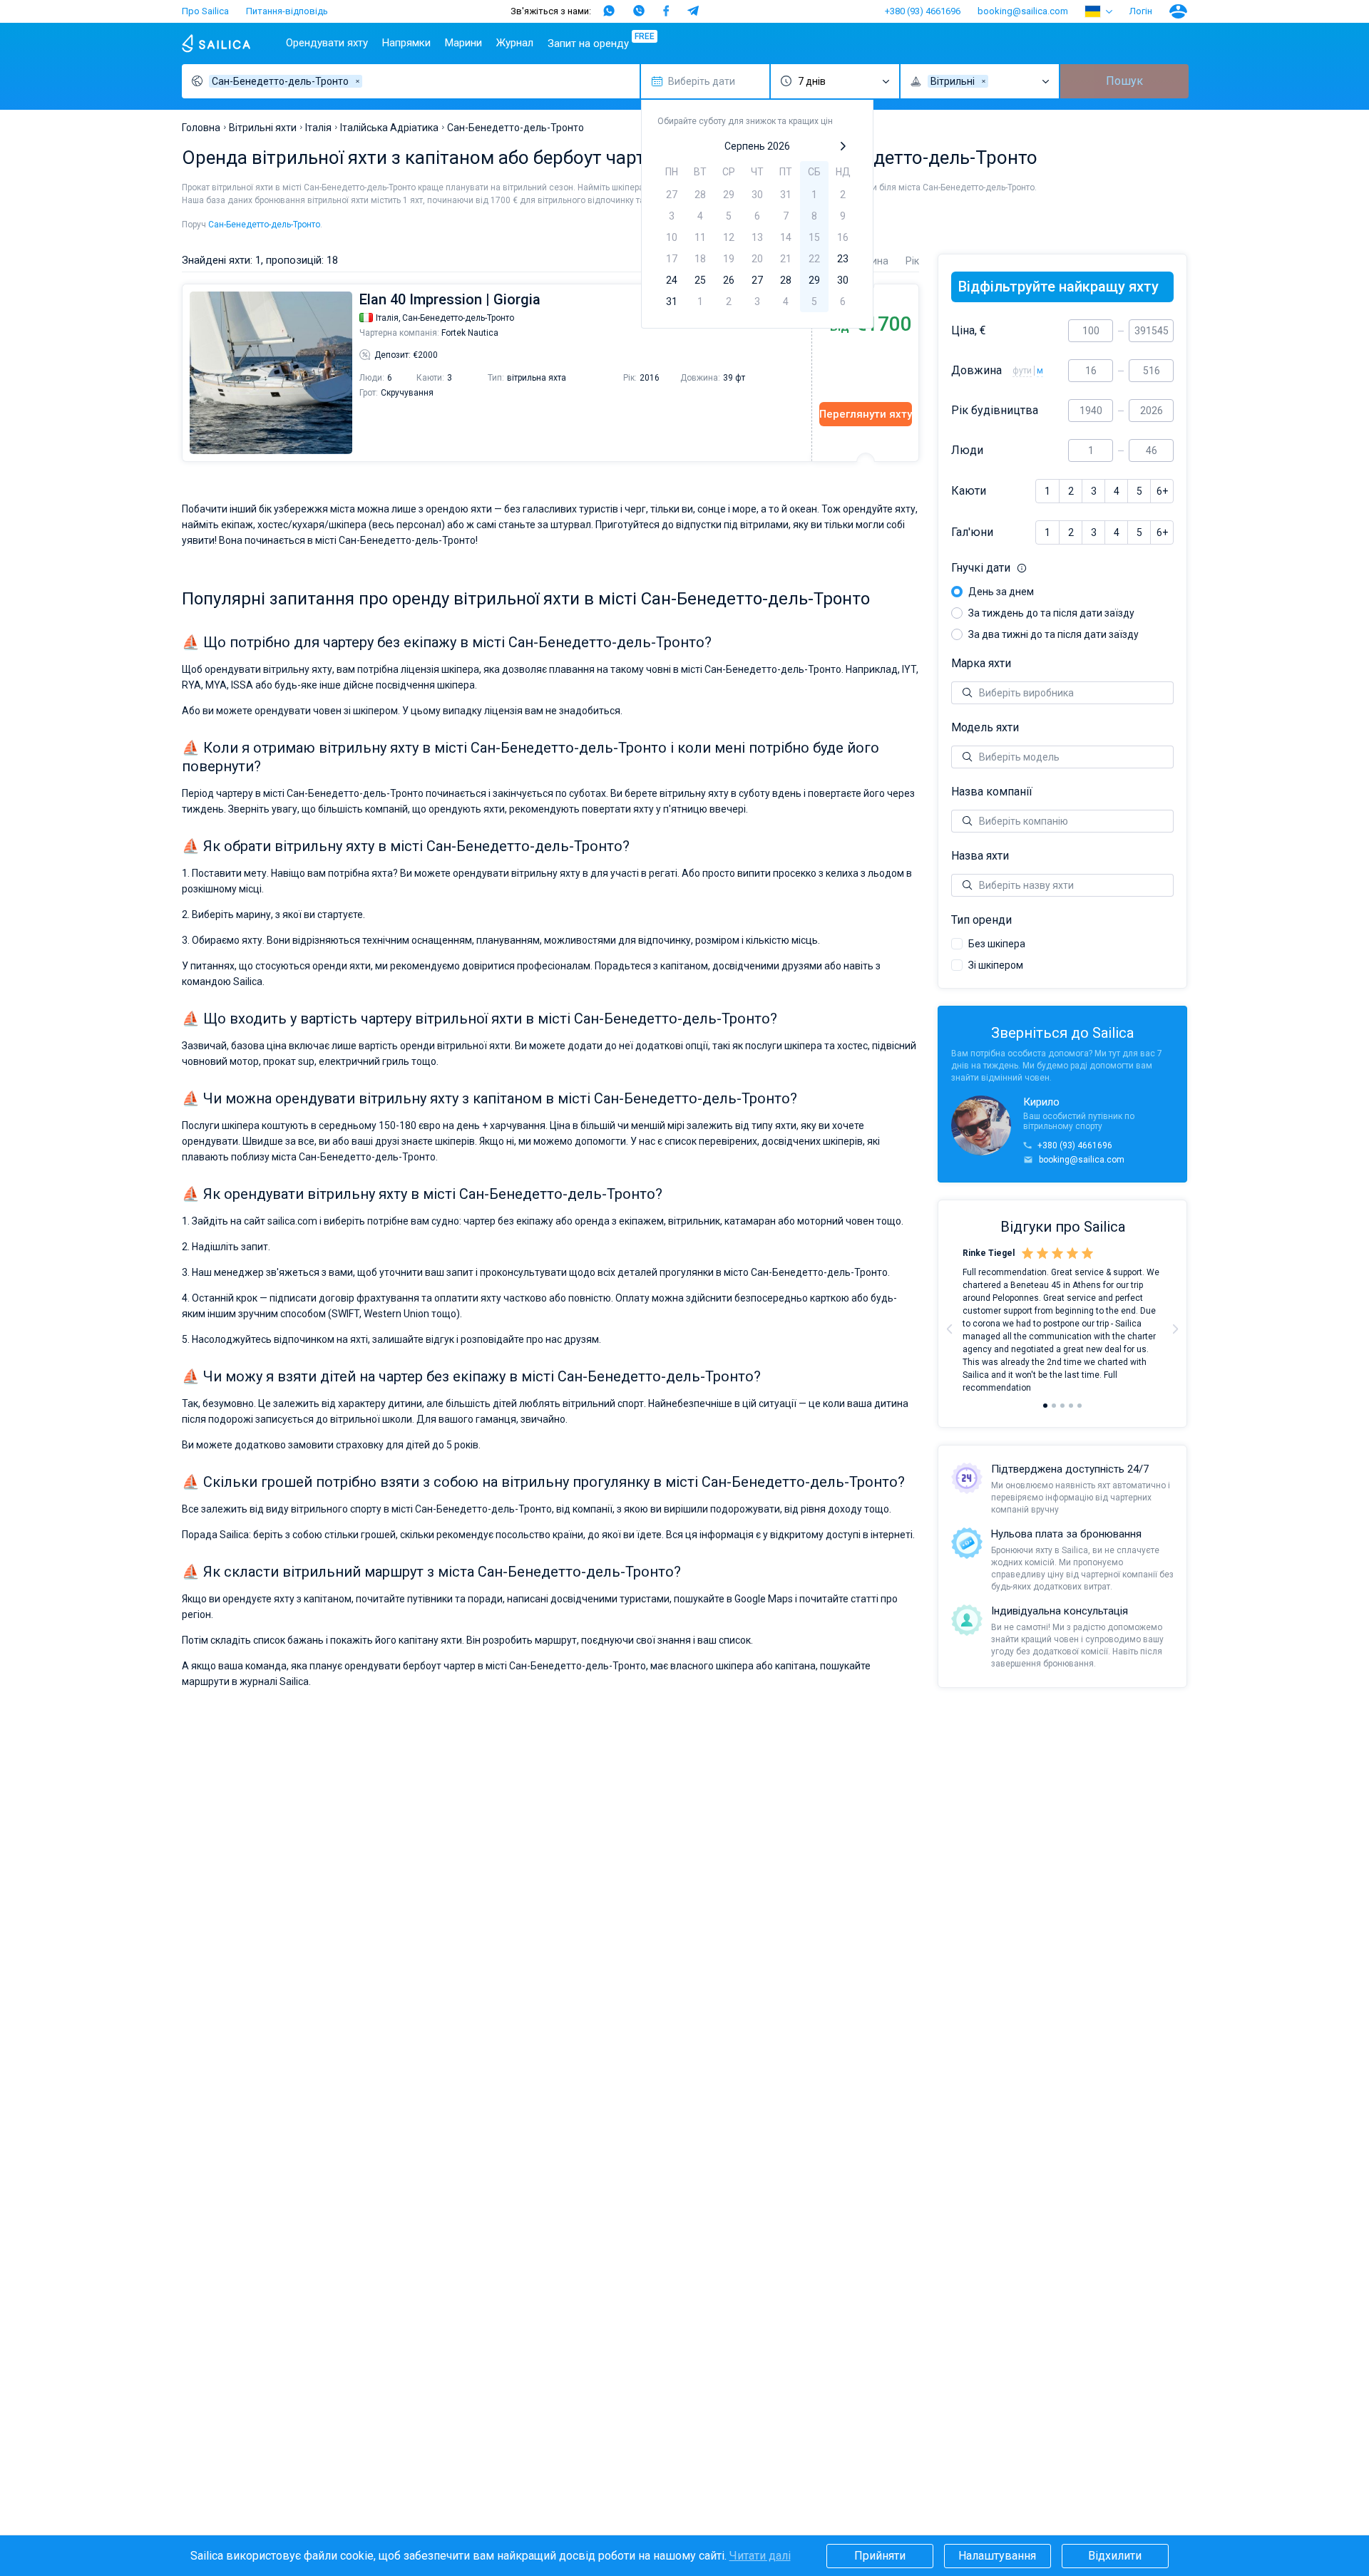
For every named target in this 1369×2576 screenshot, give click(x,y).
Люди (967, 450)
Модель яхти (985, 728)
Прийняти (880, 2556)
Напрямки (406, 43)
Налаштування (997, 2556)
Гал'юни (972, 532)
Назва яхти (980, 856)
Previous (190, 373)
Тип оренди (981, 920)
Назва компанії (992, 792)
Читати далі (760, 2556)
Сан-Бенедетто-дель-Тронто (264, 225)
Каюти (969, 491)
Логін (1141, 11)
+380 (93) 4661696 (923, 11)
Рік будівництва (995, 411)
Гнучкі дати (1058, 568)
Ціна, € (969, 331)
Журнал (515, 43)
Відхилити (1115, 2556)
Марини (463, 43)
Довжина (976, 371)
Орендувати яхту (327, 43)
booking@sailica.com (1023, 11)
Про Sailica (205, 11)
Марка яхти (981, 664)
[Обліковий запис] (1178, 11)
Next (1175, 1329)
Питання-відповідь (287, 11)
